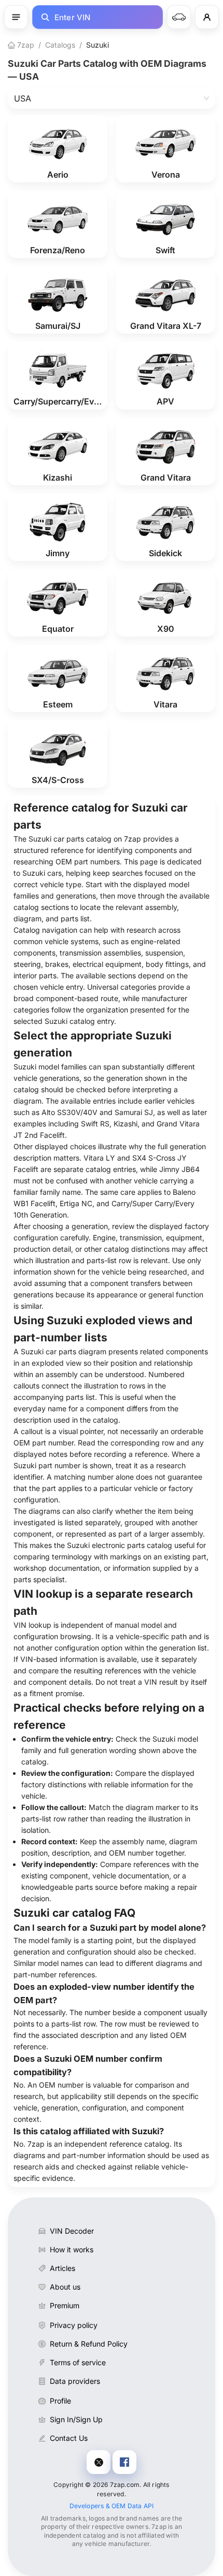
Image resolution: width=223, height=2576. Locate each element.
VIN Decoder (72, 2231)
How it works (72, 2249)
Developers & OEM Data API (112, 2506)
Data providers (75, 2381)
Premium (65, 2305)
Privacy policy (74, 2325)
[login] (207, 17)
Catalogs (60, 45)
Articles (62, 2268)
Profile (60, 2401)
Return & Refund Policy (89, 2344)
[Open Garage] (179, 17)
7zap (25, 45)
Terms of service (78, 2362)
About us (65, 2287)
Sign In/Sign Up (76, 2419)
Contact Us (69, 2438)
